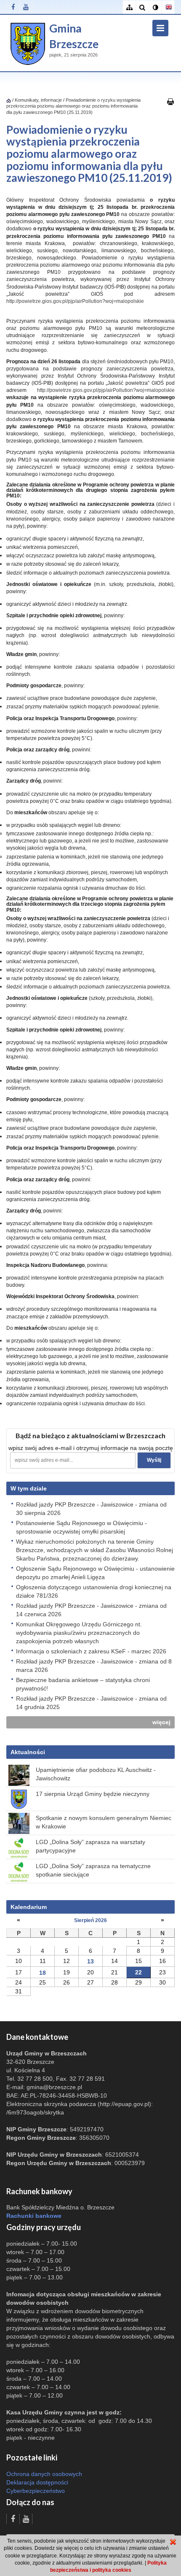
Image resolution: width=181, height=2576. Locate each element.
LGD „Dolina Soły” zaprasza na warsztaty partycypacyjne (90, 1846)
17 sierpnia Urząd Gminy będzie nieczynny (93, 1794)
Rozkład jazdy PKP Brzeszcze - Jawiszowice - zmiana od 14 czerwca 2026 (91, 1610)
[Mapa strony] (129, 7)
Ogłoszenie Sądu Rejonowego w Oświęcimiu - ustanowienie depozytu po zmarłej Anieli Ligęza (95, 1573)
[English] (168, 7)
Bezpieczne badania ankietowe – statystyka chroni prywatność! (83, 1684)
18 (43, 1973)
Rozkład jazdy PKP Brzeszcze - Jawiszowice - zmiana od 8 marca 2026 (94, 1666)
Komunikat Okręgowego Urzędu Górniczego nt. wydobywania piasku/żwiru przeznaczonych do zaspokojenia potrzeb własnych (79, 1633)
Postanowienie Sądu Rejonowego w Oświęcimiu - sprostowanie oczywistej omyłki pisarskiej (81, 1527)
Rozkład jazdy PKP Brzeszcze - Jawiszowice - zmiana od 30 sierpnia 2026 (91, 1509)
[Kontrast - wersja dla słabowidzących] (155, 7)
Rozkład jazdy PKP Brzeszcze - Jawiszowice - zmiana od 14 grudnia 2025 (91, 1703)
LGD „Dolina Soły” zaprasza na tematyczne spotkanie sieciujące (93, 1870)
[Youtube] (26, 7)
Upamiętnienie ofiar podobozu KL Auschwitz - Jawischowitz (96, 1774)
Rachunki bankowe (34, 2216)
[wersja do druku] (170, 101)
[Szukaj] (142, 7)
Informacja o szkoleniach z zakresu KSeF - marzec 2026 (91, 1651)
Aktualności (28, 1752)
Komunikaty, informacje (38, 100)
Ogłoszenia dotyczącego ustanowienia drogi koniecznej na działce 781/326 (94, 1591)
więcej (161, 1722)
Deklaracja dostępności (37, 2482)
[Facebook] (13, 7)
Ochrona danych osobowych (44, 2474)
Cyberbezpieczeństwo (36, 2491)
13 (90, 1961)
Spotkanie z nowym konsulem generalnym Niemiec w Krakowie (104, 1822)
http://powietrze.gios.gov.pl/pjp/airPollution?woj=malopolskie (75, 301)
